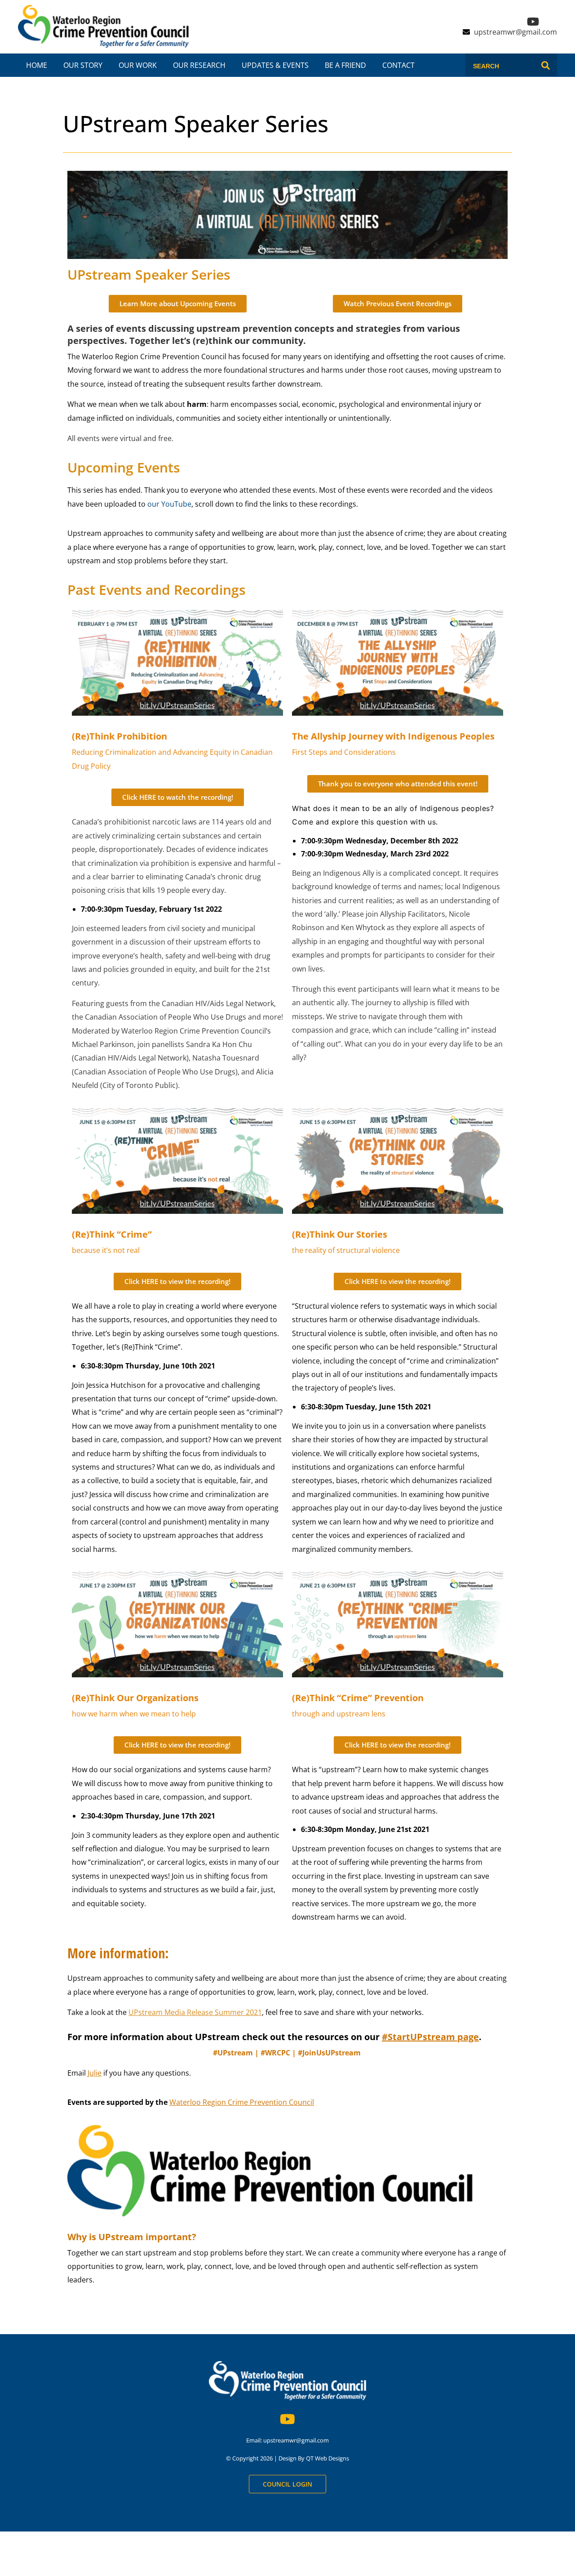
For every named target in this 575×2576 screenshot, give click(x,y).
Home (37, 65)
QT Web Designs (327, 2458)
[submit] (546, 66)
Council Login (287, 2484)
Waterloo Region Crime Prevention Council (242, 2102)
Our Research (199, 65)
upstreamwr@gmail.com (515, 32)
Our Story (83, 65)
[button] (398, 784)
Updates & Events (275, 65)
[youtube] (529, 24)
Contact (398, 65)
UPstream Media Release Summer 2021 (195, 2012)
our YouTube (169, 504)
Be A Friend (345, 65)
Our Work (138, 65)
